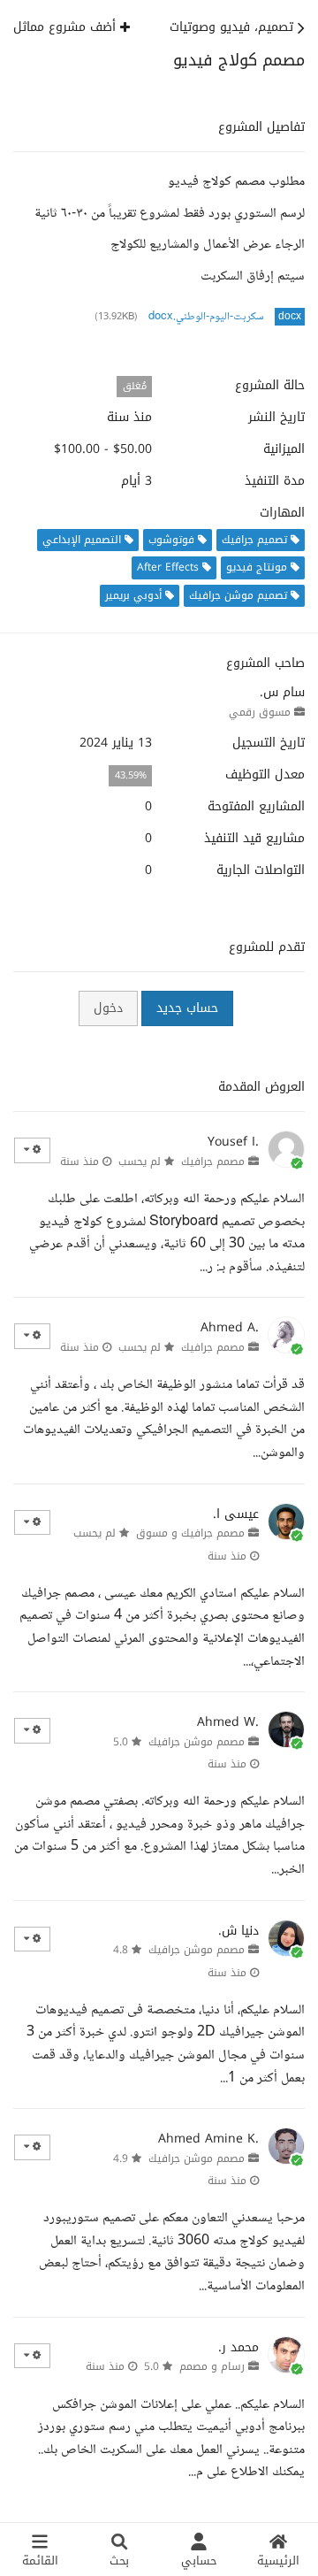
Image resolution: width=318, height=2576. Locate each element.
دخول (108, 1008)
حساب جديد (187, 1008)
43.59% (131, 775)
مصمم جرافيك (213, 1161)
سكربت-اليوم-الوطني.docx (206, 317)
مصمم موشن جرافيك (197, 1742)
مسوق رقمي (260, 712)
